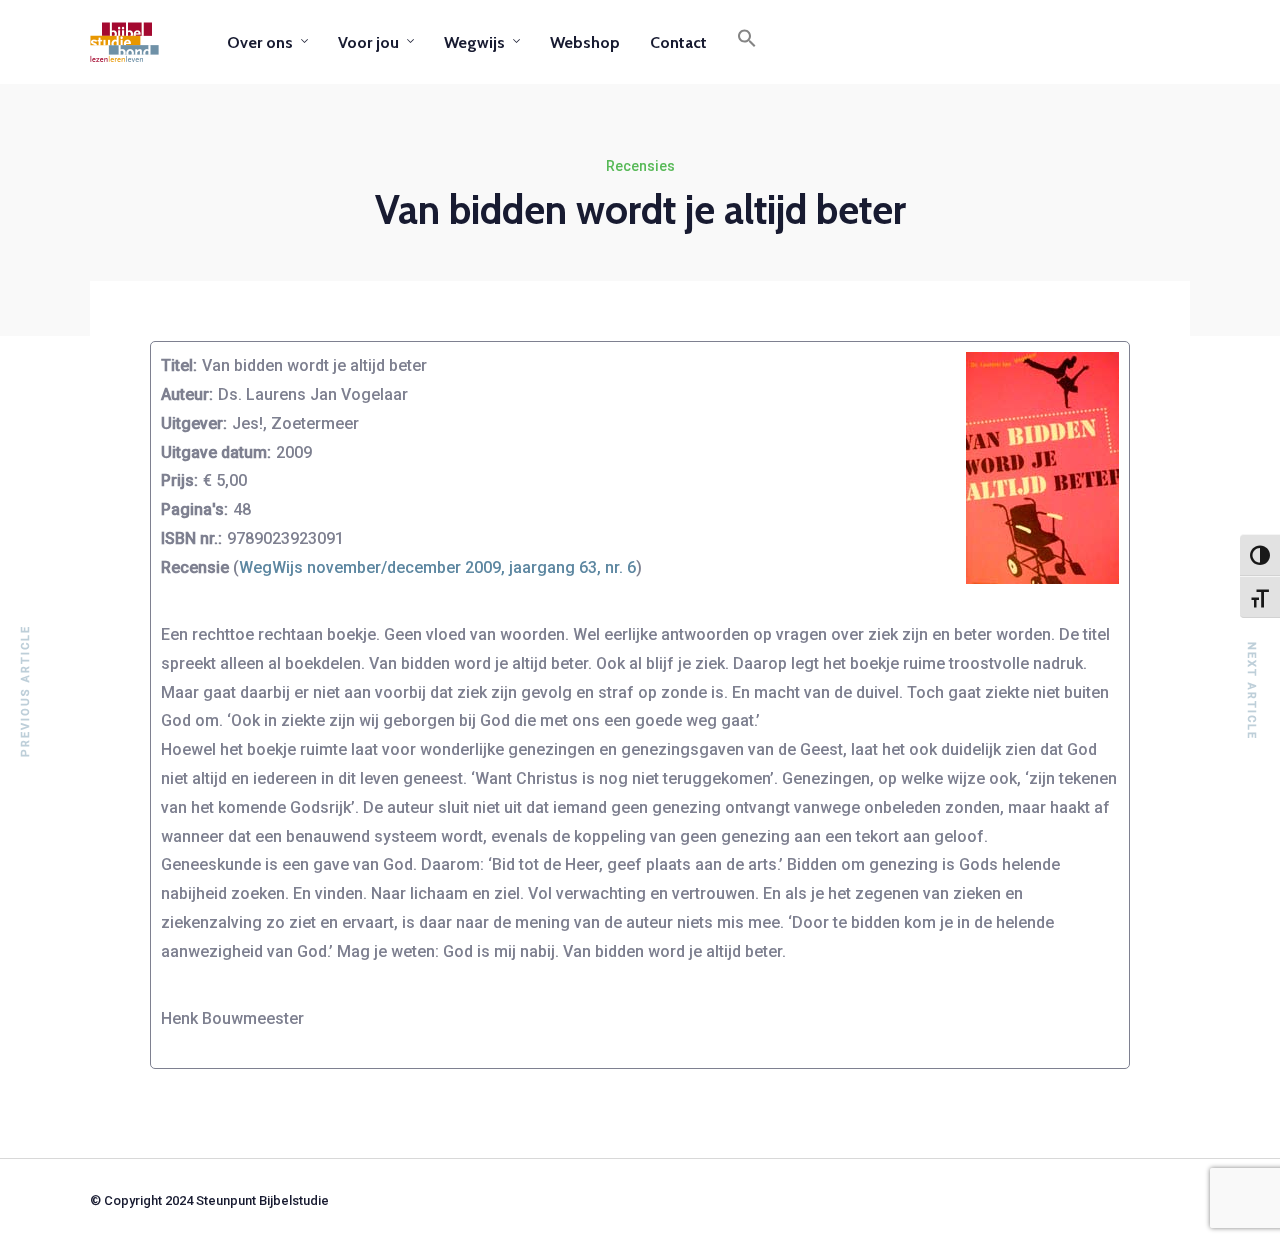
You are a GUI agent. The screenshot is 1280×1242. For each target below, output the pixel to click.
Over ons (260, 42)
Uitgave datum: (216, 452)
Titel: (179, 365)
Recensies (640, 166)
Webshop (585, 42)
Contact (678, 42)
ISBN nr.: (191, 538)
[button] (747, 42)
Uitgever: (194, 423)
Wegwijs (474, 42)
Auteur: (187, 394)
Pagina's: (194, 509)
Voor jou (368, 42)
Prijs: (179, 480)
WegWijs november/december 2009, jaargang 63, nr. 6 (437, 567)
